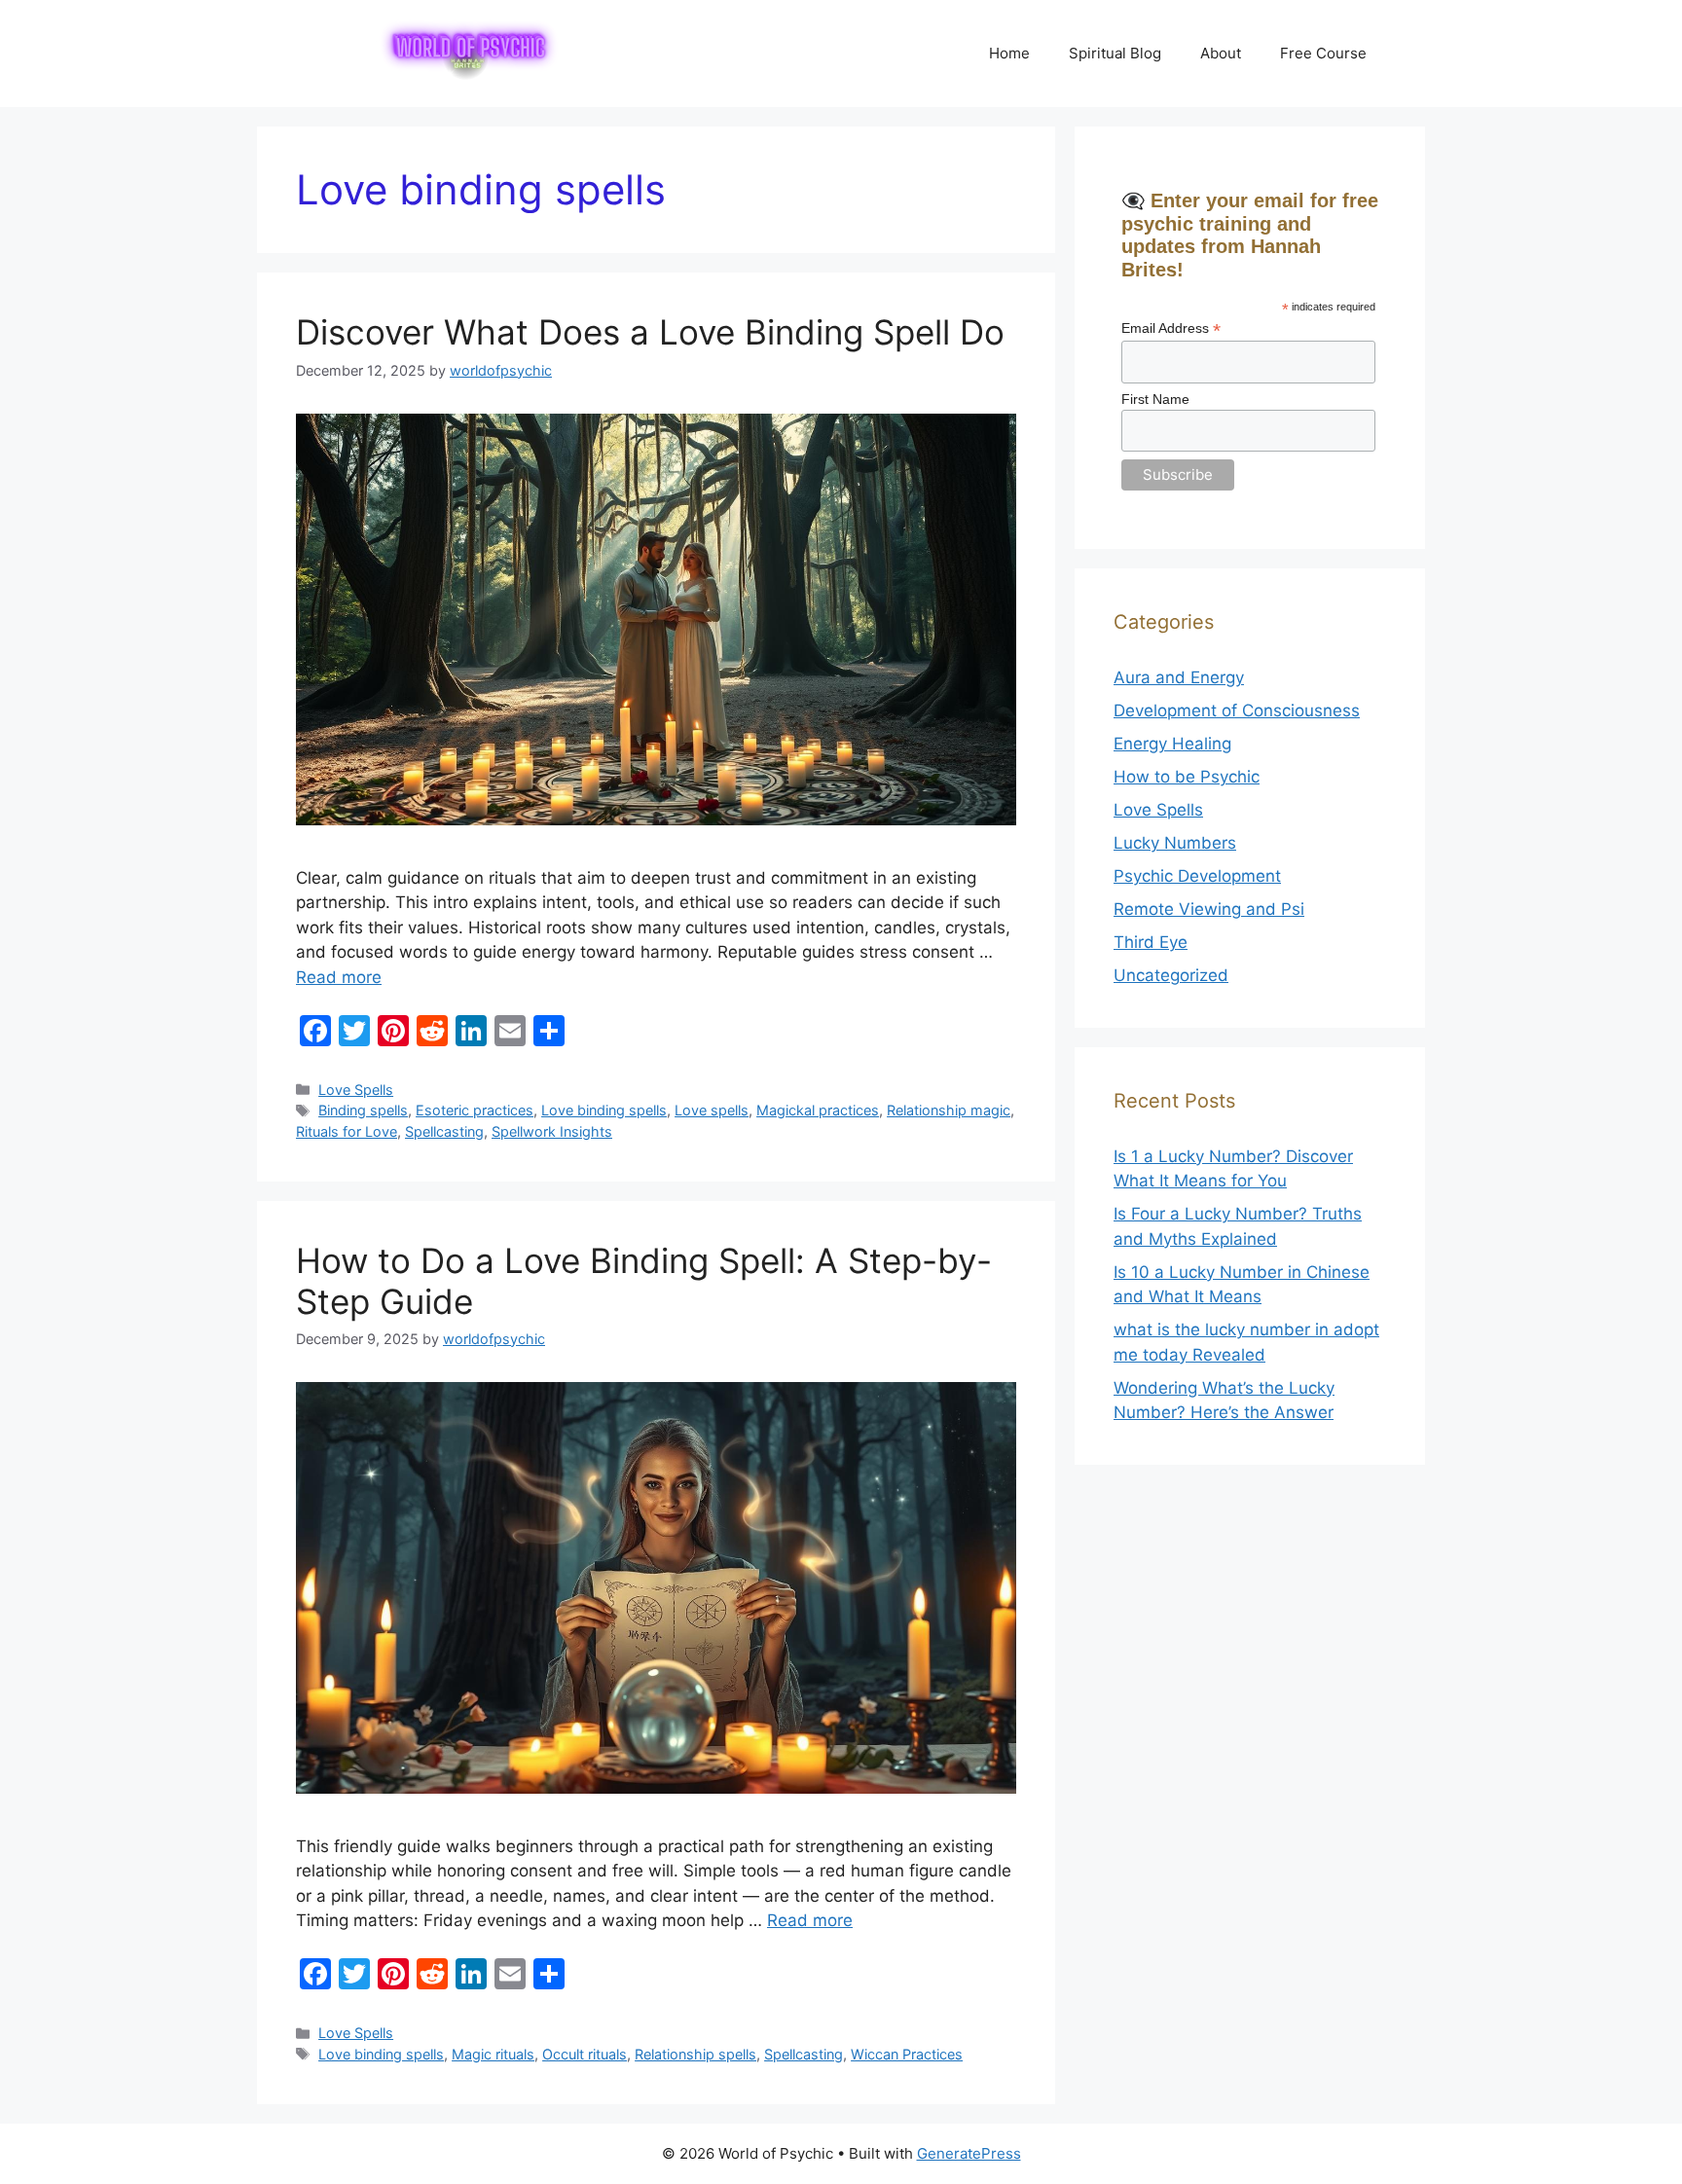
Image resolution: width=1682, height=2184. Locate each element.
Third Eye (1151, 942)
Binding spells (363, 1110)
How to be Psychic (1187, 777)
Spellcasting (444, 1131)
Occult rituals (585, 2054)
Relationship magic (949, 1110)
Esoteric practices (475, 1110)
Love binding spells (604, 1110)
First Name (1155, 399)
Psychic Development (1197, 876)
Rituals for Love (347, 1131)
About (1221, 53)
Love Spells (356, 1090)
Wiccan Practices (907, 2054)
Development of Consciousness (1237, 710)
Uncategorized (1171, 975)
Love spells (712, 1110)
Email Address (1171, 328)
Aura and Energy (1179, 677)
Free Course (1323, 53)
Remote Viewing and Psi (1209, 909)
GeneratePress (969, 2153)
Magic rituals (493, 2054)
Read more (339, 977)
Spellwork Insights (552, 1131)
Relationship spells (695, 2054)
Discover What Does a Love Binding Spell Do (650, 332)
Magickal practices (818, 1110)
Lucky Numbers (1175, 843)
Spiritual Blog (1115, 53)
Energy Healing (1172, 744)
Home (1009, 53)
